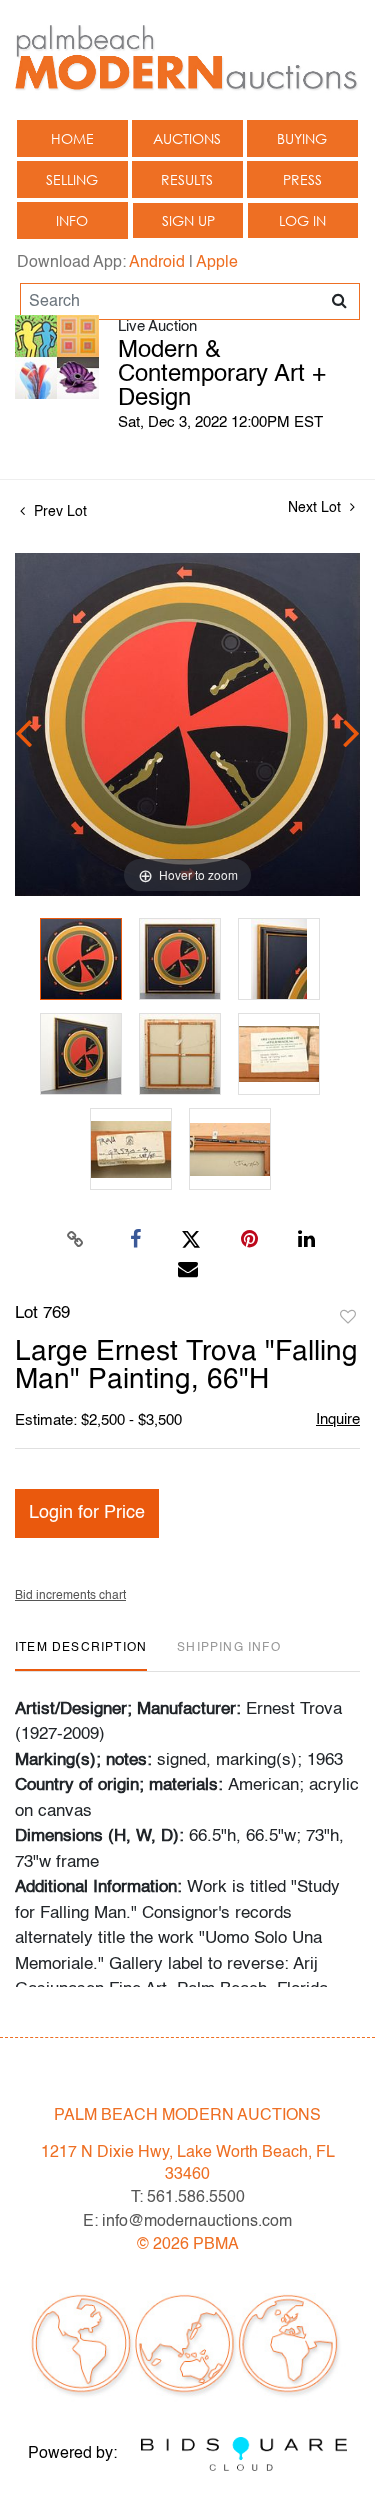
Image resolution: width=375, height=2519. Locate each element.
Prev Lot (58, 512)
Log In (302, 220)
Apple (217, 263)
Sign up (188, 220)
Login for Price (87, 1513)
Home (72, 138)
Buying (302, 138)
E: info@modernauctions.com (187, 2222)
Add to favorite (348, 1318)
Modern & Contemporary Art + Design (222, 375)
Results (187, 179)
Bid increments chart (70, 1596)
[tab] (81, 1655)
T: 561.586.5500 (188, 2198)
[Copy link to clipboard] (75, 1240)
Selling (72, 179)
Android (157, 263)
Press (302, 179)
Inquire (338, 1419)
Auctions (187, 138)
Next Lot (316, 508)
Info (72, 220)
